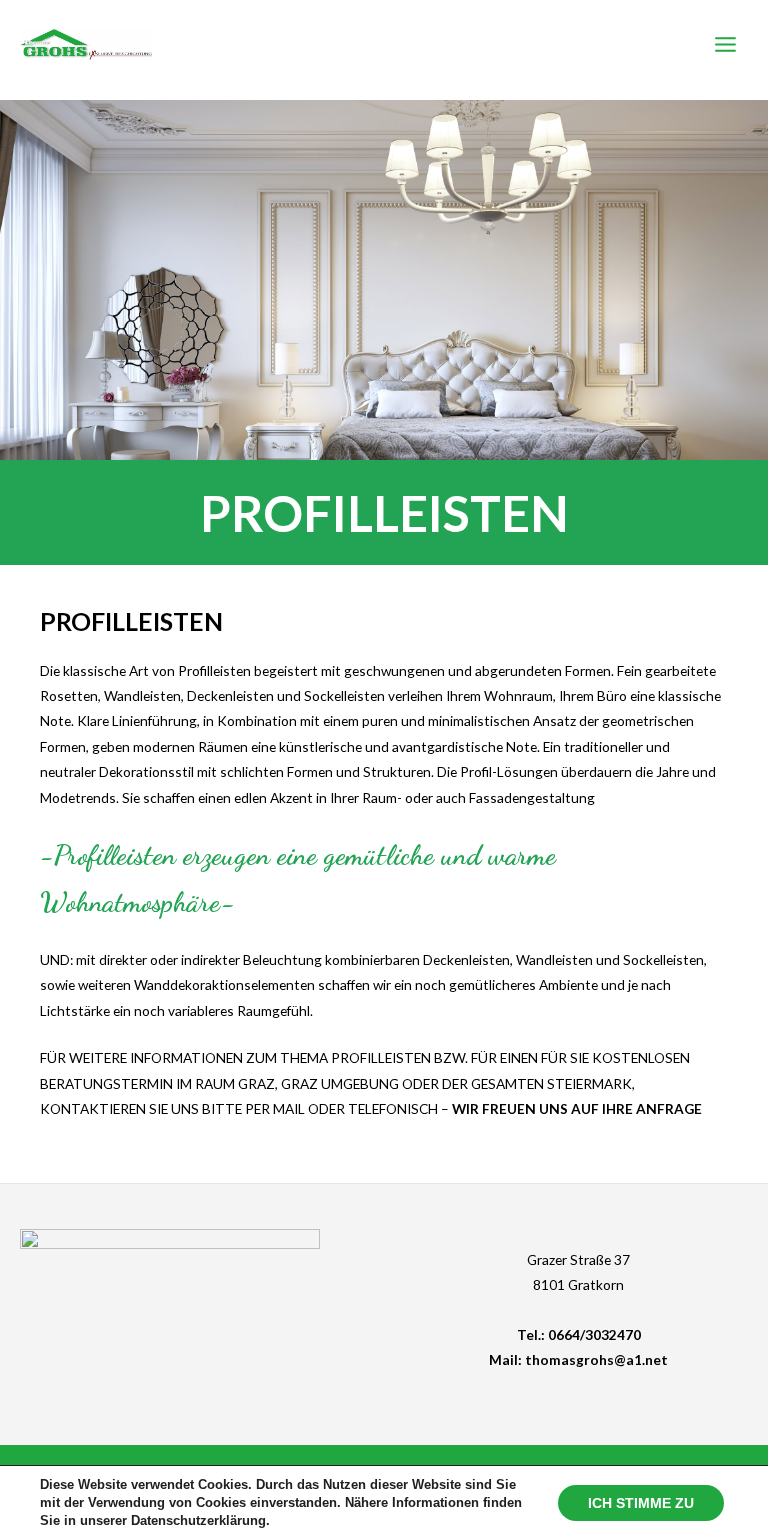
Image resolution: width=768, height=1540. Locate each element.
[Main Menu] (726, 45)
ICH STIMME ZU (641, 1503)
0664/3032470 (594, 1334)
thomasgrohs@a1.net (596, 1359)
